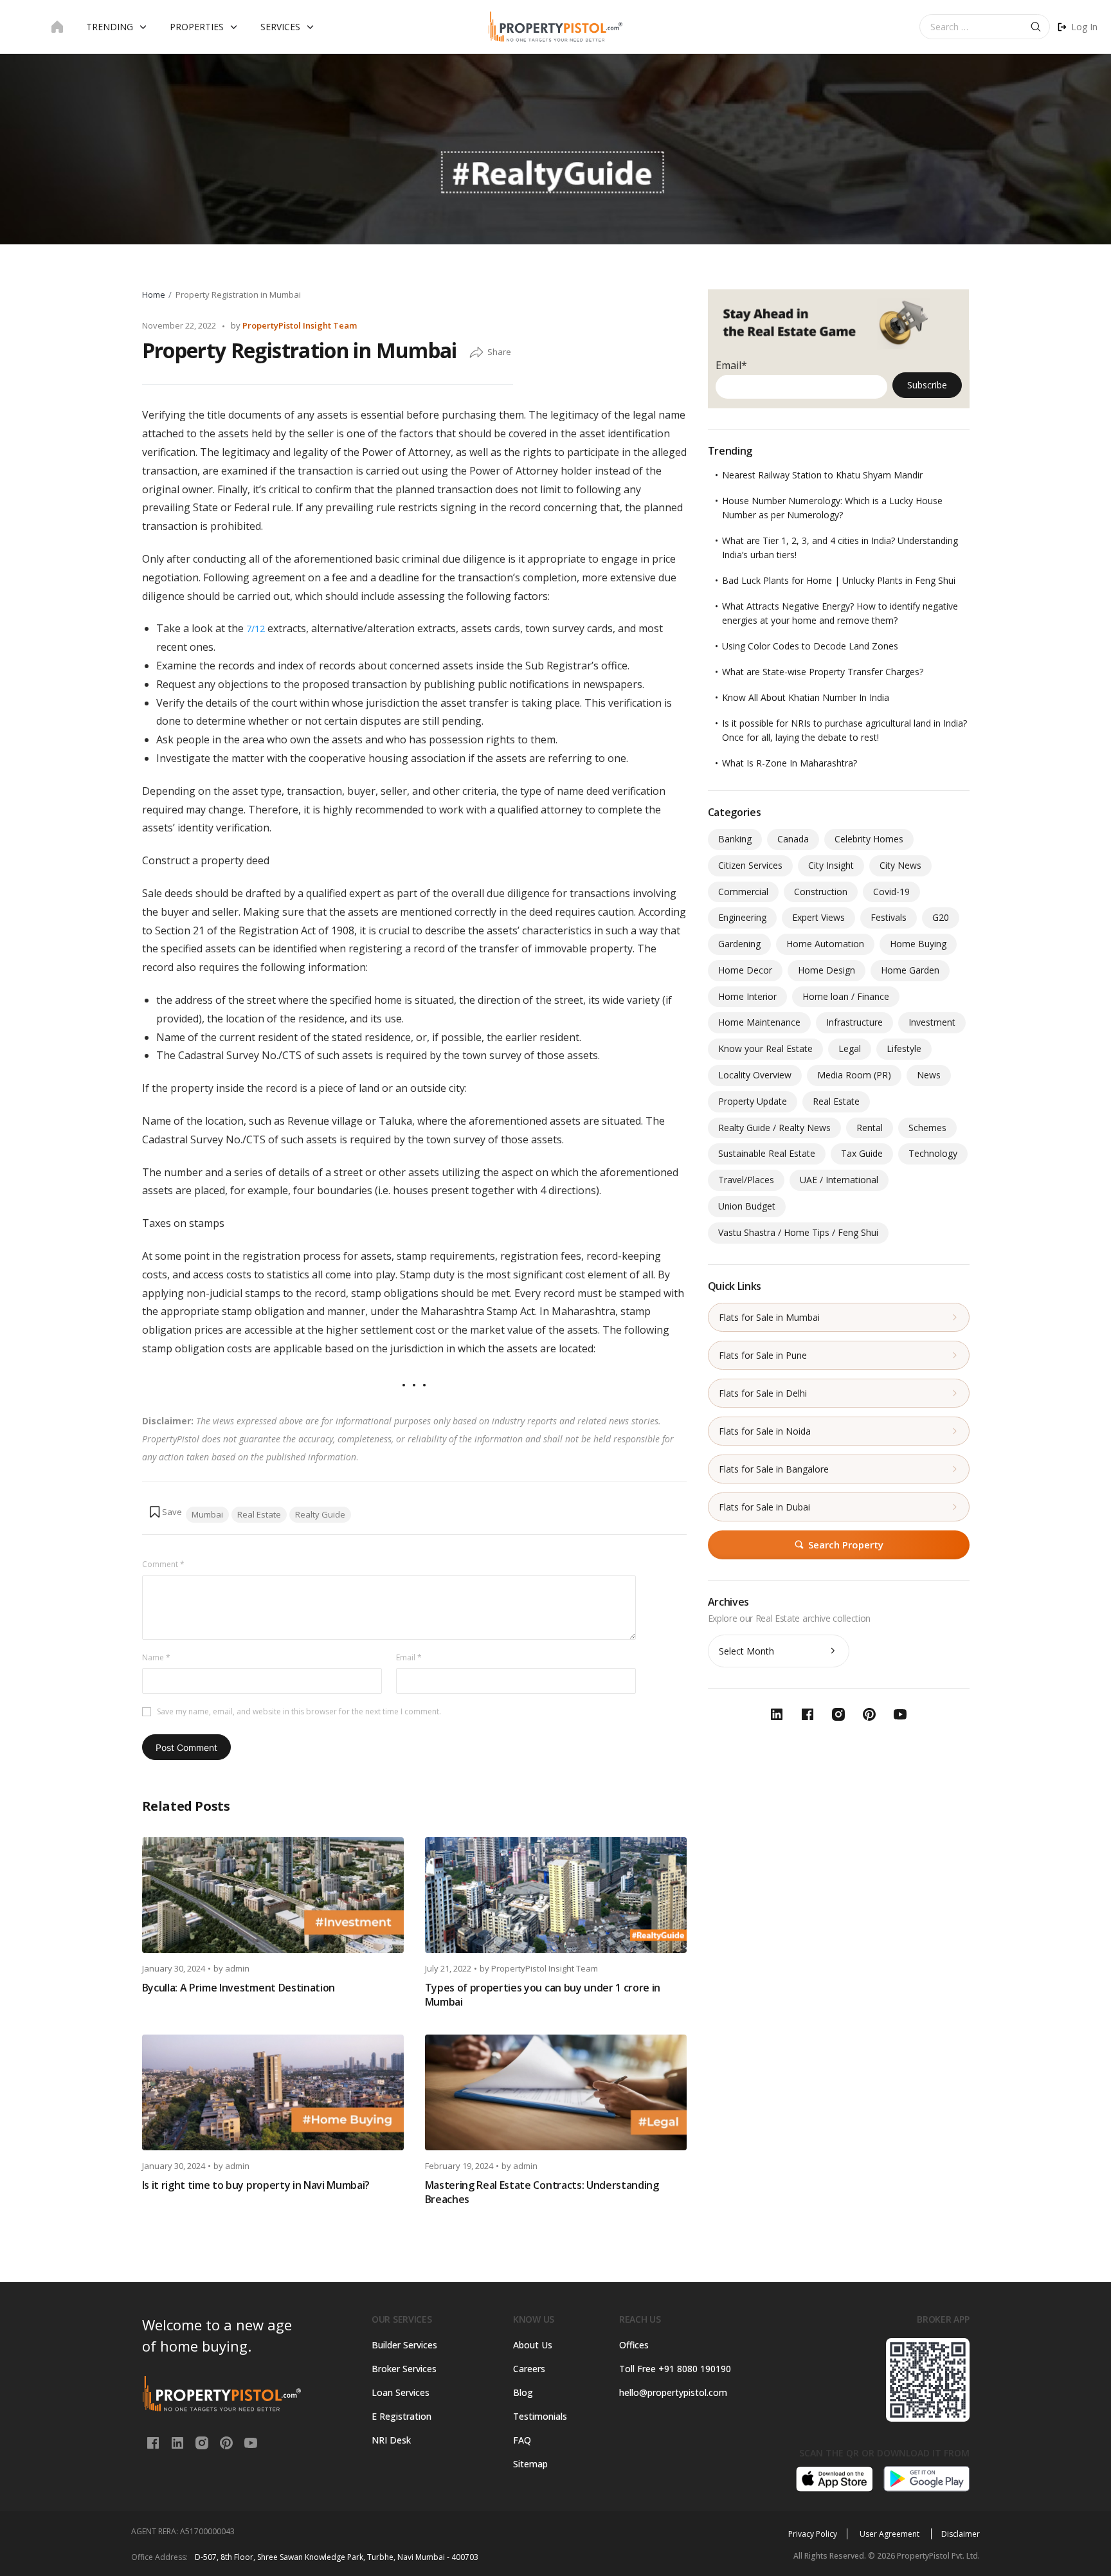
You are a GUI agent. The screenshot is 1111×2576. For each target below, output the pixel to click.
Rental (870, 1128)
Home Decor (745, 970)
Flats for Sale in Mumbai (769, 1317)
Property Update (753, 1101)
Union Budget (747, 1206)
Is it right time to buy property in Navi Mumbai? (256, 2185)
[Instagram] (203, 2442)
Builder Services (404, 2345)
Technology (933, 1153)
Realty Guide (320, 1514)
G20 (941, 917)
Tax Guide (862, 1153)
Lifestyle (904, 1048)
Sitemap (530, 2464)
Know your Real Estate (765, 1048)
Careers (529, 2369)
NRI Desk (391, 2440)
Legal (850, 1048)
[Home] (57, 27)
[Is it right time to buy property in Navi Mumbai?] (273, 2092)
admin (237, 1968)
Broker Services (404, 2369)
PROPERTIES (197, 27)
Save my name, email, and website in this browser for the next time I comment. (299, 1711)
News (929, 1075)
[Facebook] (154, 2442)
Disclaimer (961, 2534)
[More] (476, 353)
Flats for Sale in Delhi (763, 1393)
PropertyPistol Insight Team (300, 325)
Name (156, 1657)
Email (409, 1657)
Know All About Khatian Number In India (806, 697)
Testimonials (540, 2416)
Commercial (743, 892)
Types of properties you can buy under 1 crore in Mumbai (543, 1995)
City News (900, 865)
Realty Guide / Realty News (774, 1128)
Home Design (826, 970)
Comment (163, 1564)
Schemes (927, 1128)
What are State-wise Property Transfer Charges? (823, 672)
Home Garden (910, 970)
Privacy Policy (813, 2534)
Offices (634, 2345)
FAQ (522, 2440)
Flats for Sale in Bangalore (774, 1469)
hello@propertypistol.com (673, 2392)
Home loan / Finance (846, 996)
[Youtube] (251, 2442)
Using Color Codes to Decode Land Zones (810, 646)
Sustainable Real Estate (767, 1153)
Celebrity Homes (869, 839)
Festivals (889, 917)
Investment (932, 1022)
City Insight (831, 865)
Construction (821, 892)
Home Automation (825, 944)
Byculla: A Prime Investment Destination (239, 1988)
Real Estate (259, 1514)
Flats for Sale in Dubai (764, 1507)
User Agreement (890, 2534)
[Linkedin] (179, 2442)
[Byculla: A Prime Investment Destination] (273, 1895)
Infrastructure (854, 1022)
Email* (731, 365)
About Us (533, 2345)
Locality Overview (755, 1075)
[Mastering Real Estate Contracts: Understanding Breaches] (556, 2092)
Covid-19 (891, 892)
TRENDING (110, 27)
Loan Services (401, 2392)
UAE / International (839, 1180)
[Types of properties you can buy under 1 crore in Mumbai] (556, 1895)
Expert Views (818, 917)
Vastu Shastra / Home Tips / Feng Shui (798, 1232)
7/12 (256, 629)
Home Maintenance (759, 1022)
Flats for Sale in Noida (765, 1431)
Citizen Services (750, 865)
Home (154, 295)
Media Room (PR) (854, 1075)
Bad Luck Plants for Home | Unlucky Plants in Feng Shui (839, 580)
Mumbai (207, 1514)
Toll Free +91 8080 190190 (675, 2369)
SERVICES (280, 27)
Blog (523, 2392)
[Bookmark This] (165, 1512)
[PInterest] (228, 2442)
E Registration (402, 2416)
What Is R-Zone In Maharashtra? (790, 763)
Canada (793, 839)
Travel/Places (746, 1180)
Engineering (742, 917)
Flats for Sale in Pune (763, 1355)
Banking (735, 839)
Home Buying (918, 944)
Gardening (739, 944)
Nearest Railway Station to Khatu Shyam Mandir (822, 475)
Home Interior (747, 996)
